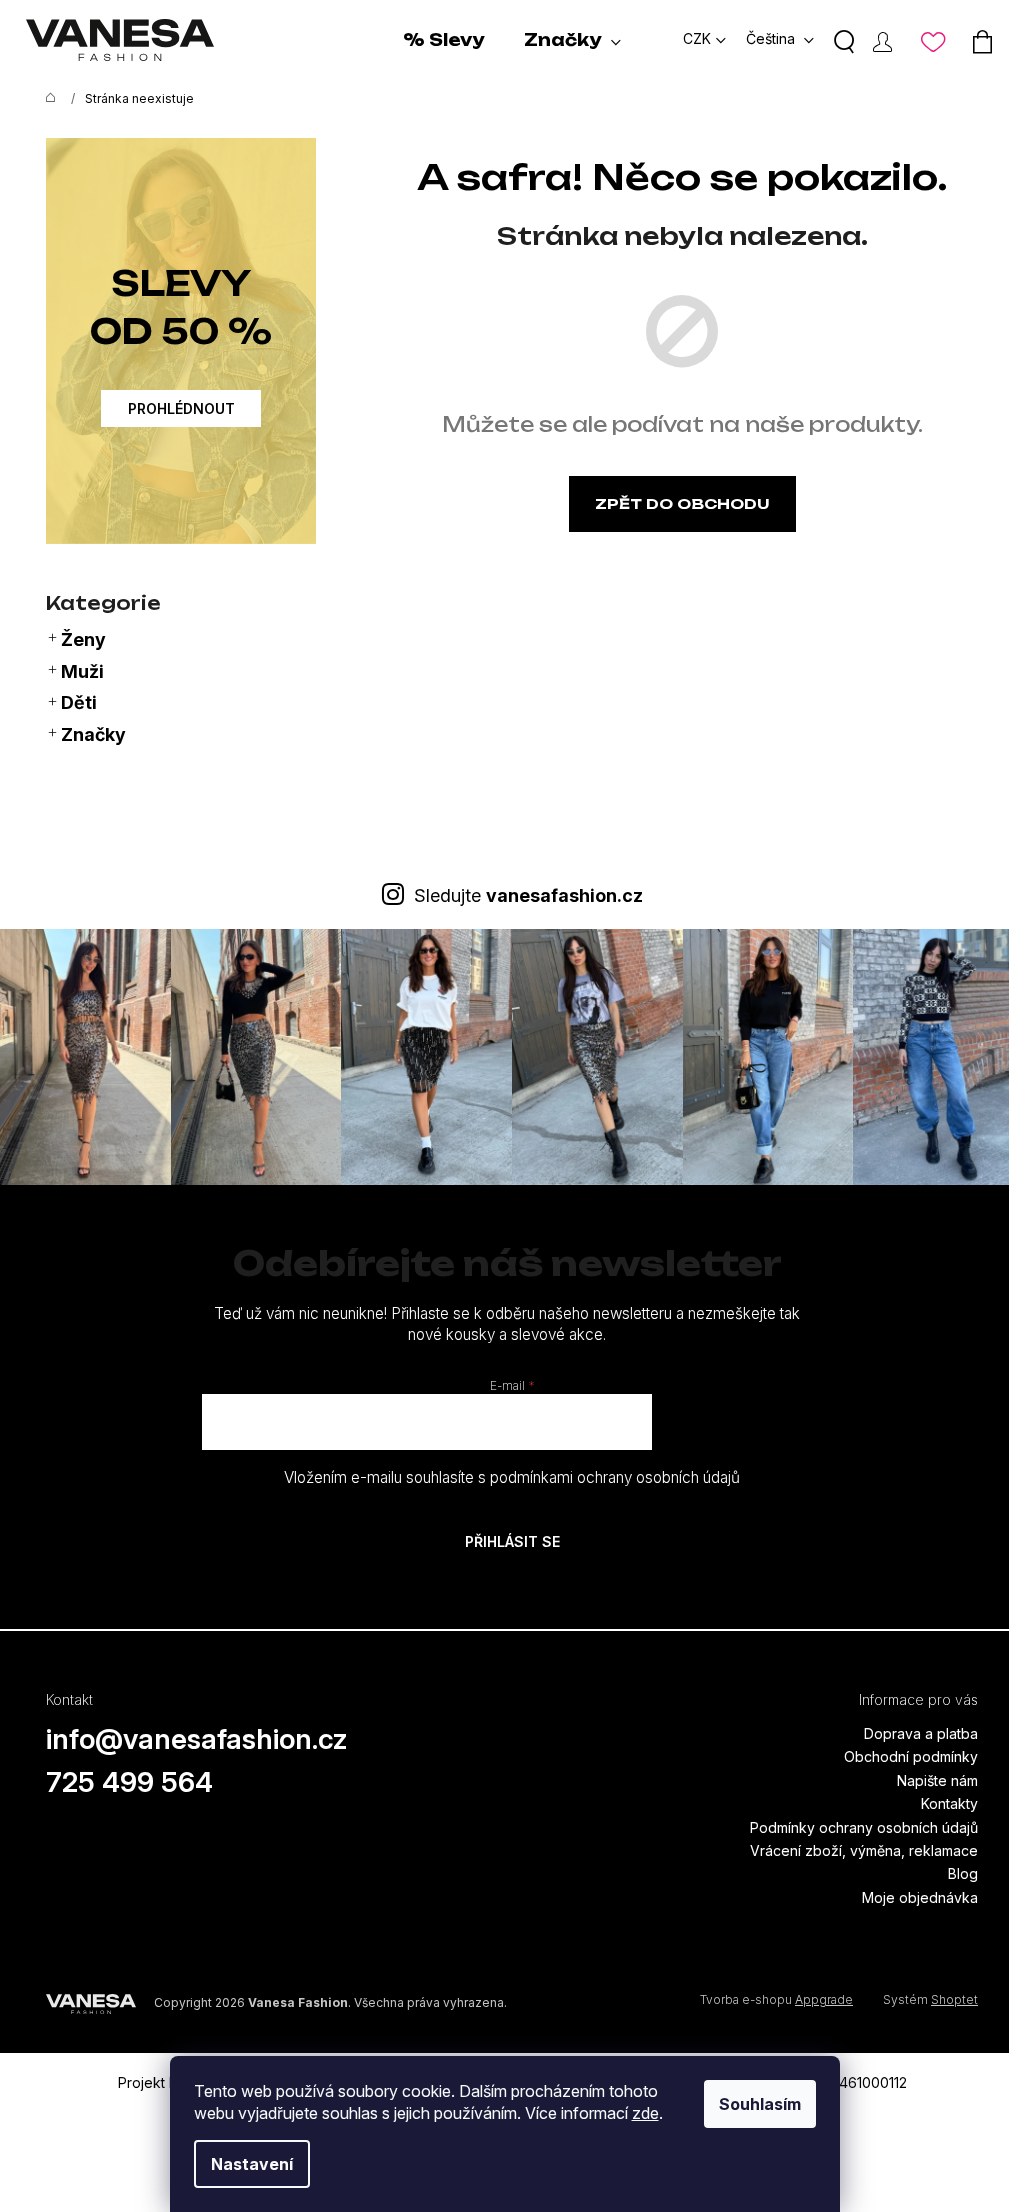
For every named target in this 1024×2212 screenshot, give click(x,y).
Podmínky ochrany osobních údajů (864, 1827)
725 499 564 (129, 1782)
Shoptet (954, 1999)
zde (645, 2113)
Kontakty (949, 1803)
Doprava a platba (921, 1733)
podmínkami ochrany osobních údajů (615, 1477)
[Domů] (46, 99)
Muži (82, 671)
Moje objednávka (920, 1897)
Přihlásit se (512, 1541)
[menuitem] (443, 40)
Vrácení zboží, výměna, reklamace (864, 1850)
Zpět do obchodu (682, 503)
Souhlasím (760, 2104)
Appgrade (824, 1999)
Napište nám (937, 1780)
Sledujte (528, 895)
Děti (79, 702)
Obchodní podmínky (911, 1756)
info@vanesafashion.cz (197, 1739)
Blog (963, 1873)
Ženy (83, 639)
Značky (93, 734)
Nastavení (252, 2164)
